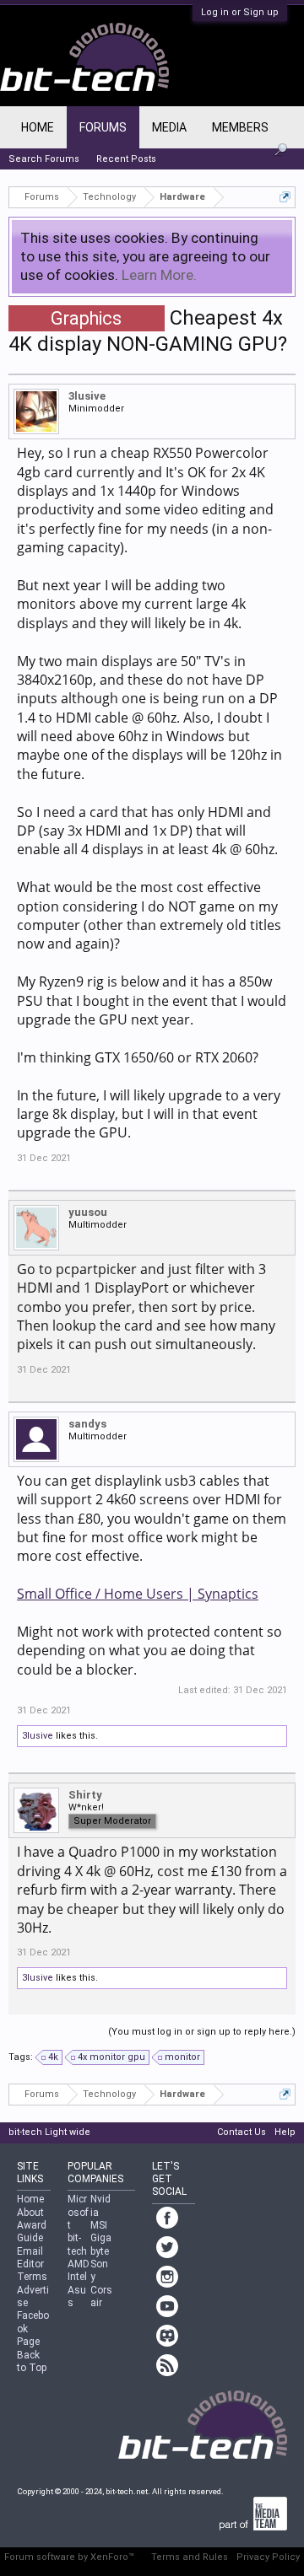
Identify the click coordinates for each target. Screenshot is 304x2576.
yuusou (88, 1212)
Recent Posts (126, 159)
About (30, 2213)
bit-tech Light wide (49, 2132)
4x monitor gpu (111, 2057)
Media (169, 127)
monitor (182, 2057)
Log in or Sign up (240, 12)
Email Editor (30, 2258)
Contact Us (242, 2132)
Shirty (85, 1795)
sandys (87, 1424)
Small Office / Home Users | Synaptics (138, 1594)
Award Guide (32, 2232)
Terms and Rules (190, 2557)
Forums (103, 127)
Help (285, 2132)
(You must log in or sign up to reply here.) (202, 2032)
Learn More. (159, 275)
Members (240, 127)
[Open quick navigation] (285, 197)
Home (38, 127)
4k (53, 2057)
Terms (32, 2277)
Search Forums (44, 159)
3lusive (87, 396)
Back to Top (32, 2361)
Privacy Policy (268, 2557)
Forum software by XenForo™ (69, 2557)
